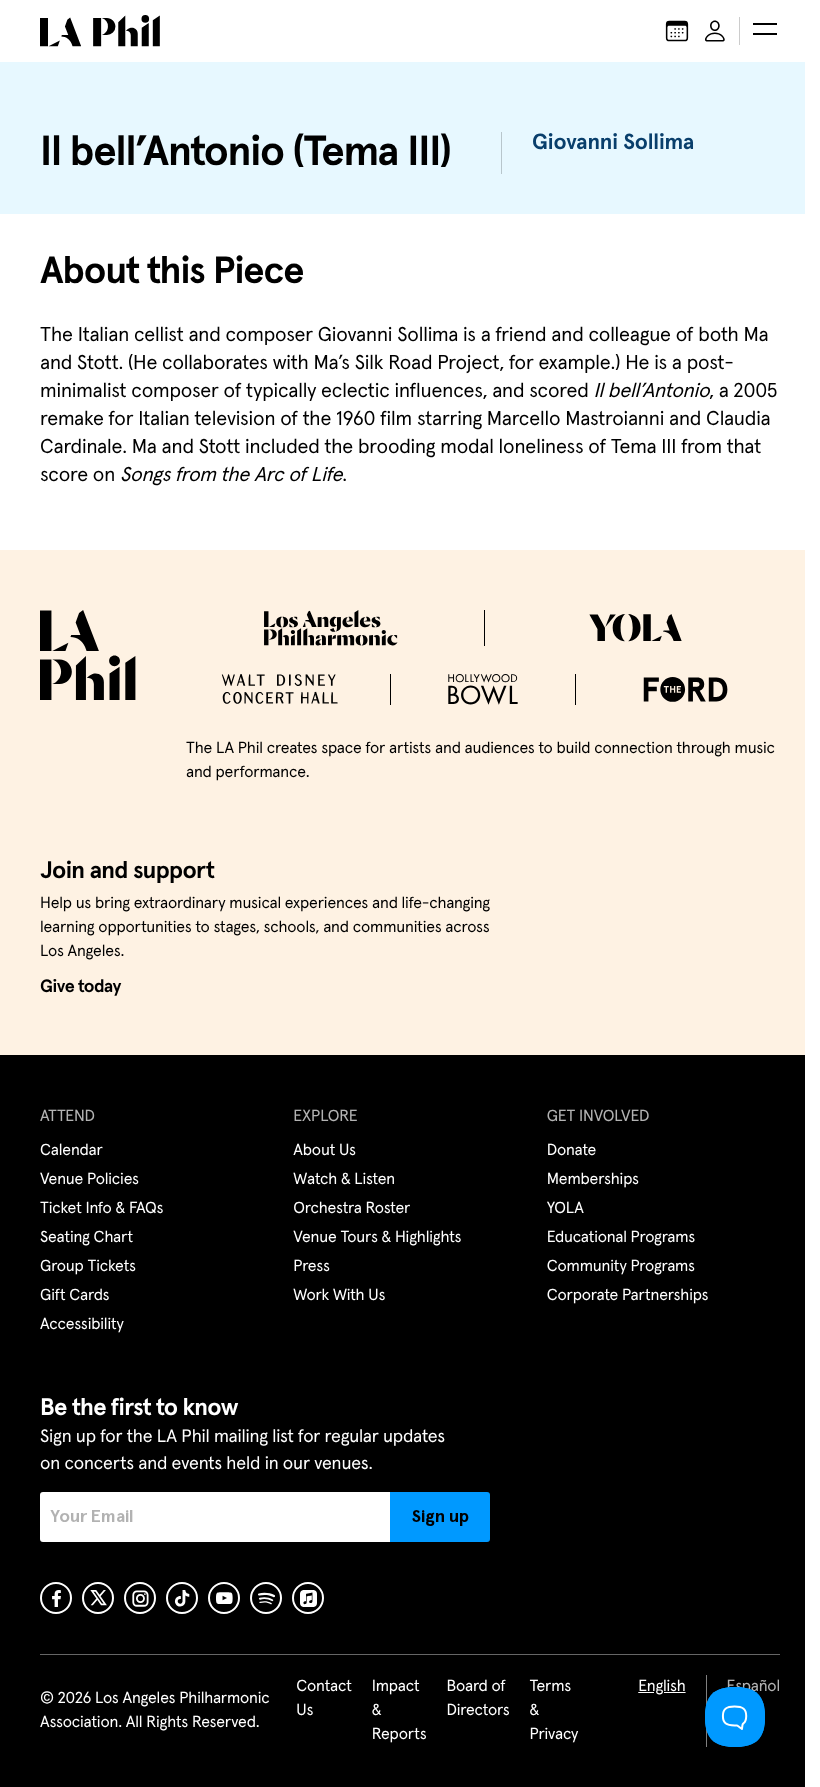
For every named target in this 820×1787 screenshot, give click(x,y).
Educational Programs (621, 1238)
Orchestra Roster (351, 1209)
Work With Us (339, 1296)
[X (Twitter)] (98, 1598)
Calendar (71, 1151)
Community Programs (621, 1267)
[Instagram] (140, 1598)
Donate (571, 1151)
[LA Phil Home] (100, 31)
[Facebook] (56, 1598)
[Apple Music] (308, 1598)
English (661, 1687)
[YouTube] (224, 1598)
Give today (80, 987)
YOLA (565, 1209)
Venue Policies (89, 1180)
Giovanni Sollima (613, 143)
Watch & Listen (344, 1180)
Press (311, 1267)
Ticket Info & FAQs (101, 1209)
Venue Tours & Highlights (377, 1238)
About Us (324, 1151)
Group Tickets (88, 1267)
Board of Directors (477, 1699)
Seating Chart (86, 1238)
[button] (765, 31)
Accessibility (82, 1325)
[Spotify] (266, 1598)
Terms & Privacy (554, 1711)
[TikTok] (182, 1598)
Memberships (593, 1180)
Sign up (440, 1517)
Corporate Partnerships (628, 1296)
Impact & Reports (399, 1711)
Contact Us (324, 1699)
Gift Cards (74, 1296)
